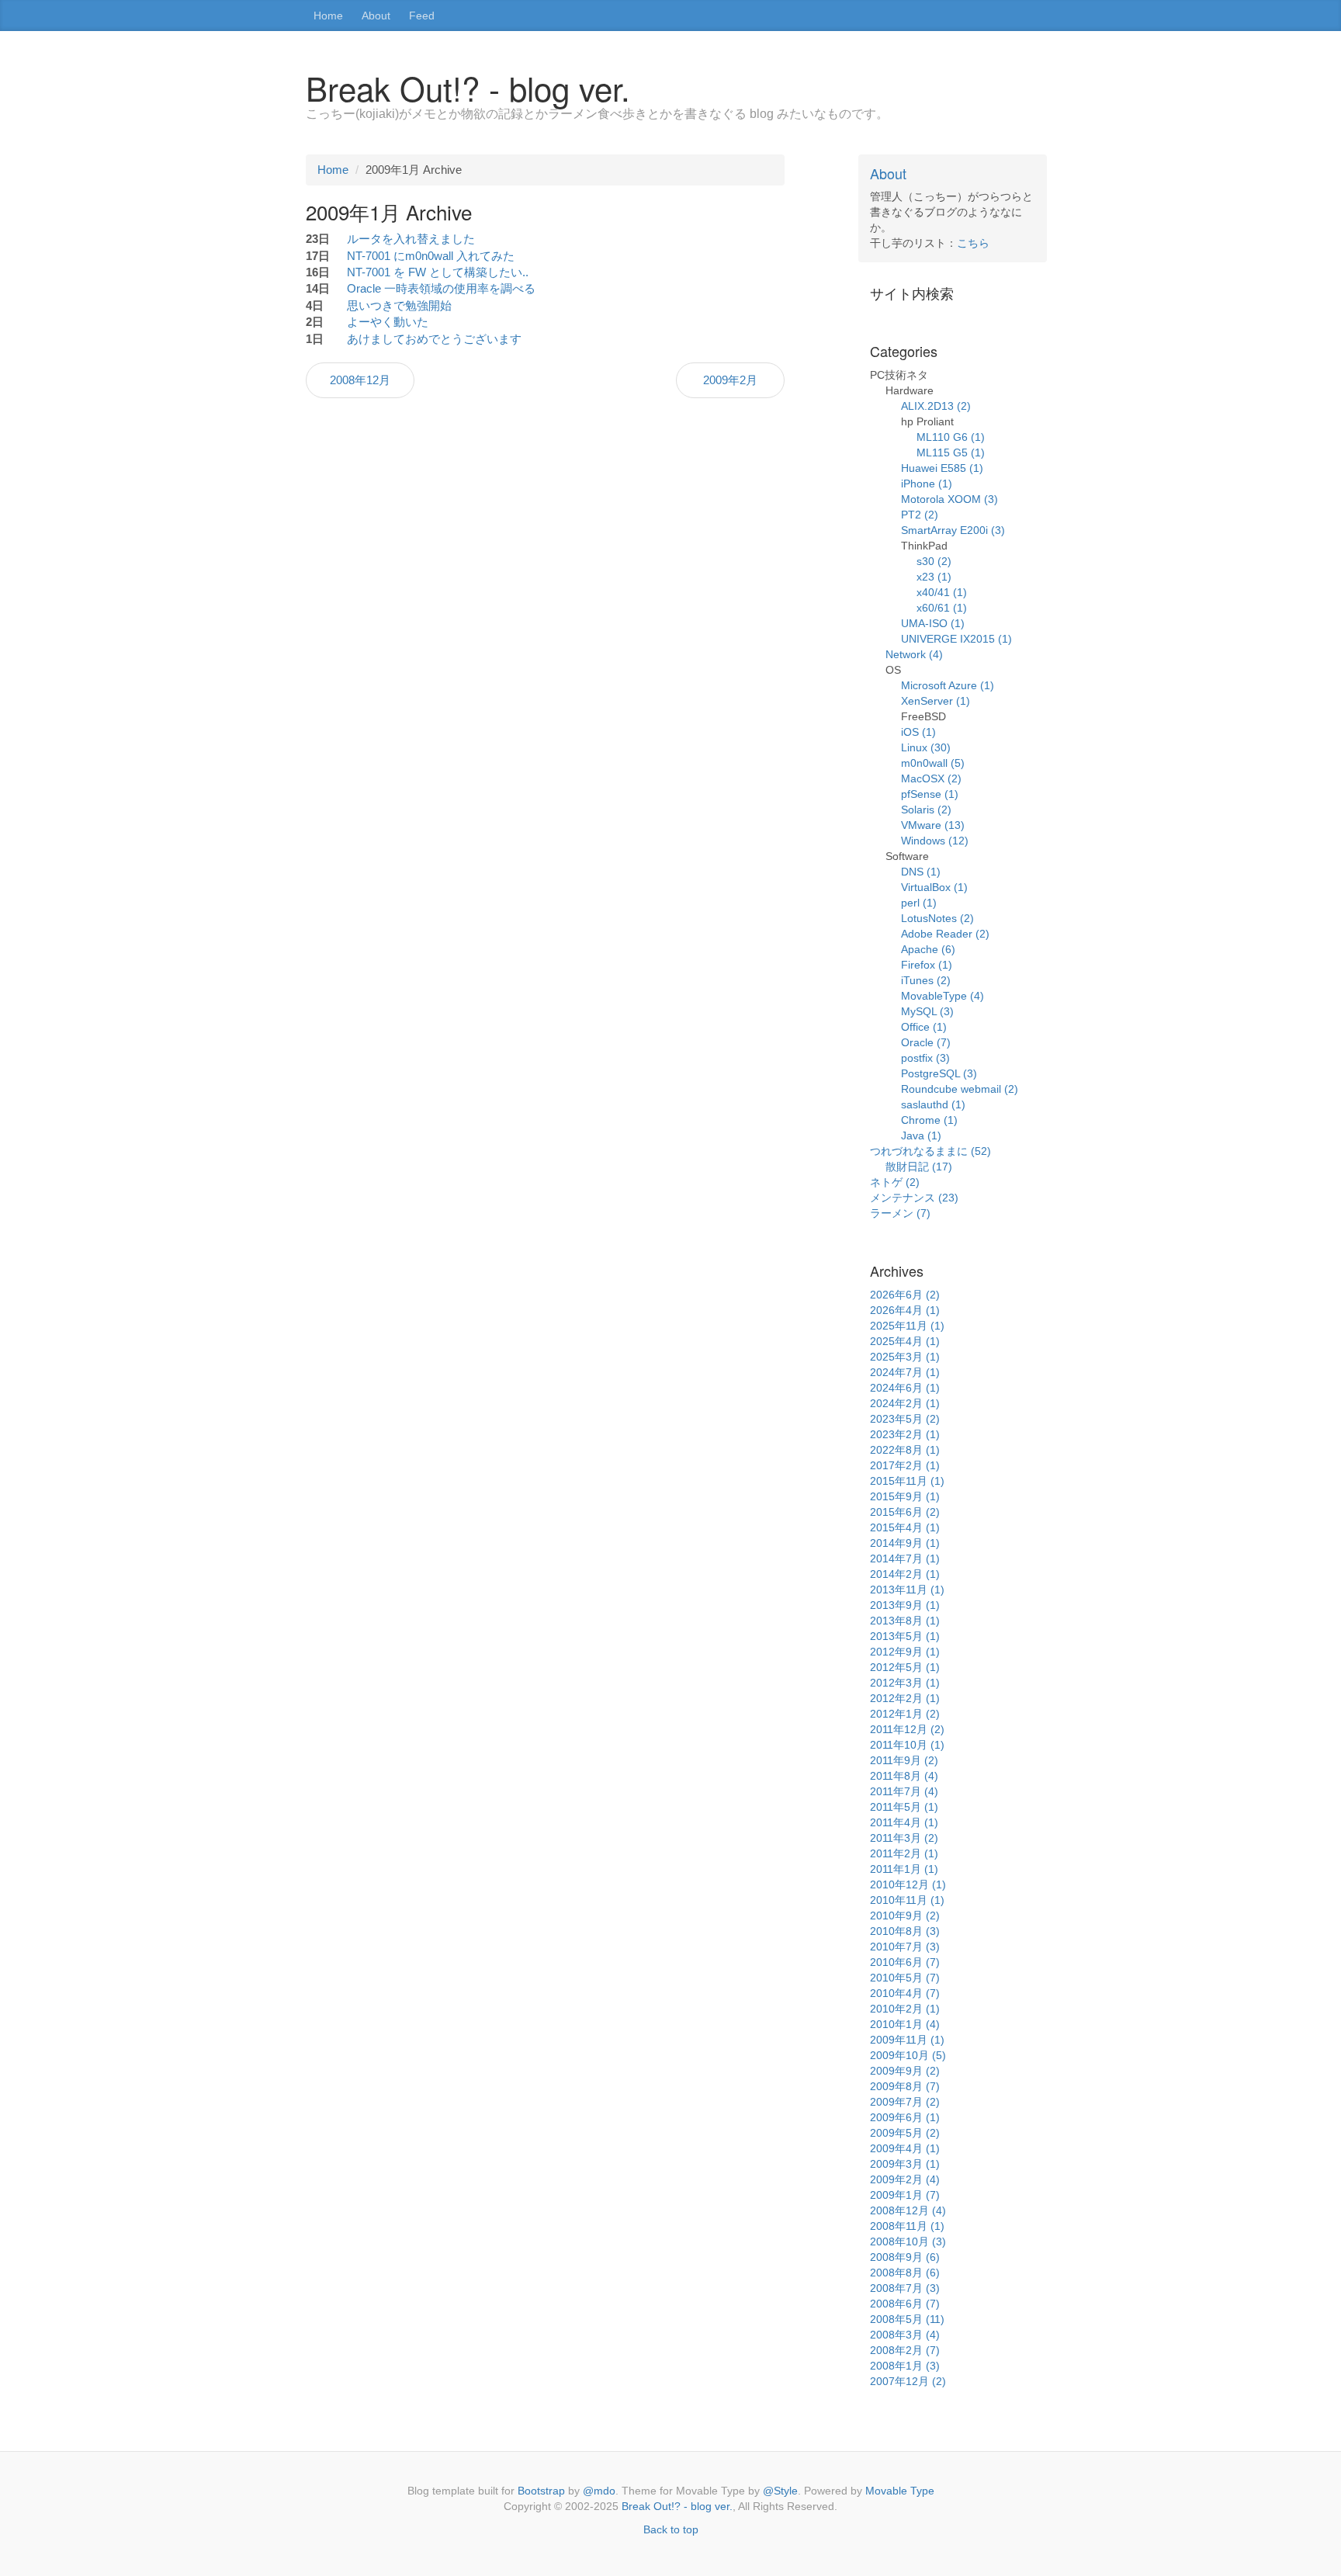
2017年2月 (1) (905, 1465)
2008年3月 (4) (905, 2335)
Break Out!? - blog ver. (677, 2506)
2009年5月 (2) (905, 2133)
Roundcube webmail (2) (960, 1089)
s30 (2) (934, 561)
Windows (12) (935, 841)
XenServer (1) (936, 701)
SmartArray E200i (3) (953, 530)
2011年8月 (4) (904, 1776)
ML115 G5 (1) (951, 452)
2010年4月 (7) (905, 1993)
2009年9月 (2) (905, 2071)
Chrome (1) (929, 1120)
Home (328, 16)
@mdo (599, 2491)
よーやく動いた (388, 322)
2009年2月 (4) (905, 2179)
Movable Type (900, 2491)
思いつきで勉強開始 (399, 305)
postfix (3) (925, 1058)
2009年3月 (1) (905, 2164)
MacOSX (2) (931, 778)
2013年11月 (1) (907, 1590)
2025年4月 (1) (905, 1341)
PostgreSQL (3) (939, 1073)
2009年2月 (730, 380)
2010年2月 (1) (905, 2009)
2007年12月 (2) (908, 2381)
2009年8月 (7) (905, 2086)
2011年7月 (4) (904, 1791)
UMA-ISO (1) (933, 623)
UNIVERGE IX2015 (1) (956, 639)
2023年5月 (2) (905, 1419)
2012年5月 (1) (905, 1667)
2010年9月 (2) (905, 1916)
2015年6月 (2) (905, 1512)
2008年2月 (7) (905, 2350)
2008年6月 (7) (905, 2304)
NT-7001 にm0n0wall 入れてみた (431, 256)
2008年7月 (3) (905, 2288)
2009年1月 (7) (905, 2195)
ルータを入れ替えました (411, 239)
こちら (973, 243)
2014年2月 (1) (905, 1574)
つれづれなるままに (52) (930, 1151)
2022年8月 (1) (905, 1450)
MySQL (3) (927, 1011)
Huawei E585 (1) (942, 468)
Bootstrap (541, 2491)
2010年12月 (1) (908, 1884)
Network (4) (914, 654)
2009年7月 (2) (905, 2102)
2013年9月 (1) (905, 1605)
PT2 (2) (920, 515)
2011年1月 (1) (904, 1869)
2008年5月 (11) (907, 2319)
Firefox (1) (927, 965)
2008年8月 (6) (905, 2273)
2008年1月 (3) (905, 2366)
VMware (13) (933, 825)
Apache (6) (928, 949)
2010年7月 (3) (905, 1947)
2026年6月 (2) (905, 1295)
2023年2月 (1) (905, 1434)
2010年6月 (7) (905, 1962)
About (376, 16)
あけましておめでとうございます (434, 339)
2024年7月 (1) (905, 1372)
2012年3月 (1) (905, 1683)
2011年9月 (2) (904, 1760)
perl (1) (919, 903)
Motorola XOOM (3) (949, 499)
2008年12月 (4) (908, 2210)
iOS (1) (918, 732)
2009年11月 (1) (907, 2040)
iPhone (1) (927, 484)
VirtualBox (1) (934, 887)
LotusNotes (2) (937, 918)
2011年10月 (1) (907, 1745)
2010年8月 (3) (905, 1931)
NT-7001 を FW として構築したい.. (438, 272)
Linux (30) (926, 747)
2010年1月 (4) (905, 2024)
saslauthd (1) (933, 1104)
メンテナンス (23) (914, 1198)
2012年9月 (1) (905, 1652)
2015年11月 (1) (907, 1481)
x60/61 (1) (942, 608)
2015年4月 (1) (905, 1527)
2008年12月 (360, 380)
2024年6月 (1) (905, 1388)
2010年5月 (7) (905, 1978)
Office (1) (924, 1027)
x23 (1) (934, 577)
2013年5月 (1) (905, 1636)
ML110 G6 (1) (951, 437)
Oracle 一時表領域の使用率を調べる (441, 288)
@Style (780, 2491)
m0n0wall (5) (933, 763)
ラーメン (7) (900, 1213)
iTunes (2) (926, 980)
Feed (422, 16)
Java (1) (921, 1135)
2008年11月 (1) (907, 2226)
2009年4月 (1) (905, 2148)
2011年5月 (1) (904, 1807)
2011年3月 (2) (904, 1838)
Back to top (671, 2529)
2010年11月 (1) (907, 1900)
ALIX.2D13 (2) (936, 406)
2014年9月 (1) (905, 1543)
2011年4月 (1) (904, 1822)
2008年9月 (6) (905, 2257)
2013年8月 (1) (905, 1621)
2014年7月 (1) (905, 1558)
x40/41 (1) (942, 592)
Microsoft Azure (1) (948, 685)
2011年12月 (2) (907, 1729)
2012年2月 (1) (905, 1698)
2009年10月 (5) (908, 2055)
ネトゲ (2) (895, 1182)
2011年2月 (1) (904, 1853)
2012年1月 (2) (905, 1714)
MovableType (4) (943, 996)
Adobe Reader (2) (945, 934)
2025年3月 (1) (905, 1357)
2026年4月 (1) (905, 1310)
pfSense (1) (930, 794)
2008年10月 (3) (908, 2241)
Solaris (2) (926, 810)
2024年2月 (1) (905, 1403)
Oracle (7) (926, 1042)
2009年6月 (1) (905, 2117)
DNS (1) (921, 872)
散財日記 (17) (919, 1167)
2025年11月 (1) (907, 1326)
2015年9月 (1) (905, 1496)
